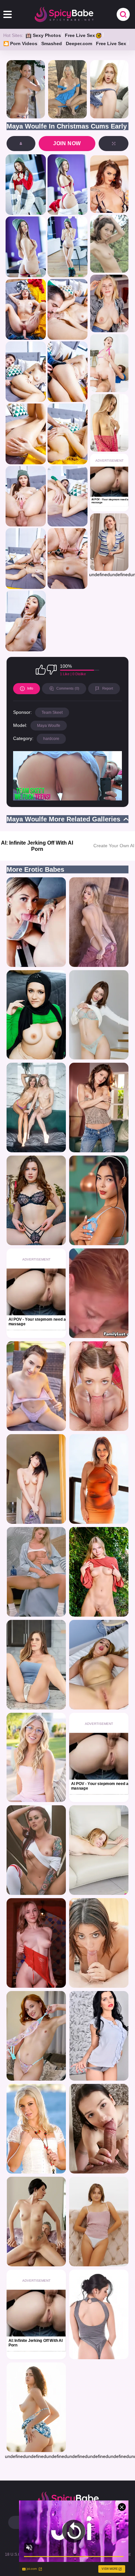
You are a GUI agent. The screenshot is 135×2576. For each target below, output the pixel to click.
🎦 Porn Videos (20, 43)
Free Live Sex (80, 35)
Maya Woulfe (49, 726)
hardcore (51, 739)
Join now (67, 143)
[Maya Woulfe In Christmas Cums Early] (26, 185)
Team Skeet (52, 713)
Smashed (52, 43)
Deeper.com (79, 43)
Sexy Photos (47, 35)
